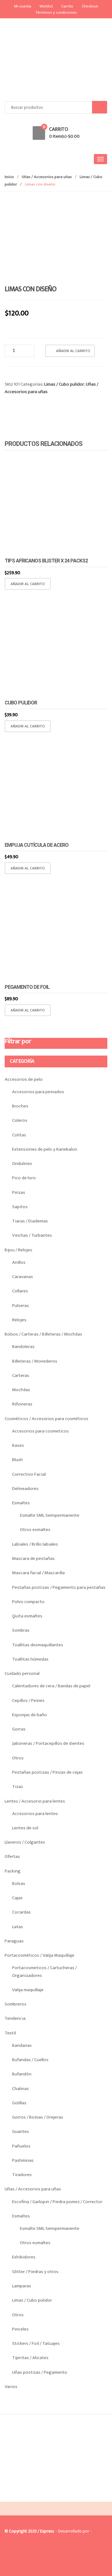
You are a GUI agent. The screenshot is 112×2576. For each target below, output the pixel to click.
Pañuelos (21, 2146)
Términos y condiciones (56, 12)
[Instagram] (24, 2497)
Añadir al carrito (73, 351)
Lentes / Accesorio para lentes (35, 1801)
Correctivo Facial (29, 1474)
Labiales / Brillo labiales (35, 1544)
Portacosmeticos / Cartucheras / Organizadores (44, 1971)
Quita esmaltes (27, 1616)
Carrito (67, 6)
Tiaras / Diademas (30, 1221)
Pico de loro (24, 1178)
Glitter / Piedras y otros (35, 2272)
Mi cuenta (23, 6)
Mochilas (21, 1390)
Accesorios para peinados (38, 1092)
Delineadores (25, 1489)
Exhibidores (24, 2257)
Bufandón (22, 2074)
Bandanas (22, 2045)
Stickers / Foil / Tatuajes (36, 2343)
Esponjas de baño (30, 1715)
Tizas (18, 1787)
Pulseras (21, 1306)
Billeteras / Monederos (35, 1361)
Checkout (90, 6)
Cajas (17, 1898)
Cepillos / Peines (28, 1701)
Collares (20, 1291)
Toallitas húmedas (30, 1659)
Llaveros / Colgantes (25, 1842)
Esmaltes (21, 1503)
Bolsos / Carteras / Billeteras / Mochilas (43, 1334)
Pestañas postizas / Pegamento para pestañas (59, 1587)
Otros (18, 1758)
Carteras (21, 1375)
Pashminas (23, 2160)
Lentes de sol (25, 1828)
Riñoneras (22, 1404)
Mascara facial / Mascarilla (38, 1573)
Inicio (9, 177)
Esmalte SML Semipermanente (50, 1515)
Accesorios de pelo (24, 1079)
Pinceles (20, 2329)
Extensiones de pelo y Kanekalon (45, 1149)
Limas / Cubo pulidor (64, 384)
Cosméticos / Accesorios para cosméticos (47, 1419)
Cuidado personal (22, 1673)
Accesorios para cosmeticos (40, 1431)
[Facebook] (11, 2497)
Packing (13, 1871)
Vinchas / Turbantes (32, 1235)
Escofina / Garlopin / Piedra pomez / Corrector (57, 2202)
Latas (18, 1927)
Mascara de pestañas (33, 1558)
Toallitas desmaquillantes (38, 1645)
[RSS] (37, 2497)
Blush (17, 1460)
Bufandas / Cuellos (30, 2060)
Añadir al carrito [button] (28, 584)
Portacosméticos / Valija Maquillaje (40, 1955)
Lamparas (22, 2286)
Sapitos (20, 1207)
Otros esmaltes (35, 1530)
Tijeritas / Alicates (30, 2358)
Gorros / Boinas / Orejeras (38, 2117)
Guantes (21, 2131)
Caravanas (23, 1277)
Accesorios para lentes (35, 1814)
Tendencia (15, 2018)
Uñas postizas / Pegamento (40, 2372)
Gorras (19, 1729)
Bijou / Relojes (19, 1250)
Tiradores (22, 2175)
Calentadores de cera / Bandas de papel (51, 1686)
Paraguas (14, 1941)
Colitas (19, 1135)
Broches (20, 1106)
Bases (18, 1445)
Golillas (19, 2103)
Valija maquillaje (28, 1990)
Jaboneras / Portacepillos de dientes (48, 1743)
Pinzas (19, 1192)
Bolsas (19, 1884)
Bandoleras (23, 1347)
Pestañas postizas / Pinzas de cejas (47, 1772)
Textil (10, 2033)
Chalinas (21, 2089)
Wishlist (46, 6)
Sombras (21, 1630)
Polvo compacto (28, 1602)
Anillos (19, 1262)
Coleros (20, 1120)
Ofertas (12, 1856)
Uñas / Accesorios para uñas (47, 177)
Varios (11, 2387)
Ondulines (22, 1164)
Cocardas (21, 1912)
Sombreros (16, 2004)
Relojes (19, 1320)
